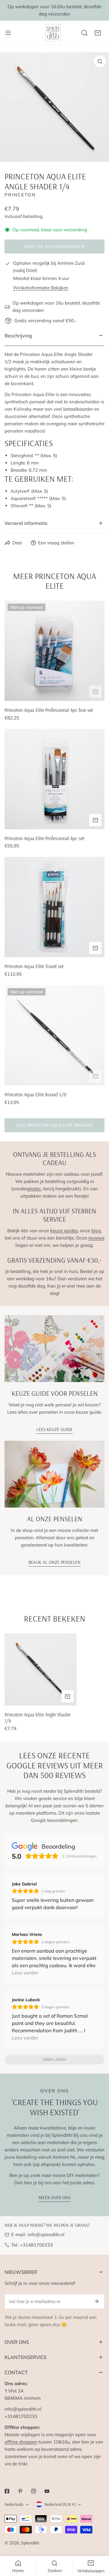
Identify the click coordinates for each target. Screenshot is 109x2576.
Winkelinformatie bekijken (41, 288)
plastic (34, 1189)
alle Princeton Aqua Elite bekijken (54, 1125)
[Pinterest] (20, 2491)
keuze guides (64, 1231)
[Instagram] (34, 2491)
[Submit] (97, 2301)
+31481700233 (36, 2245)
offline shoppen (21, 2442)
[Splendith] (53, 33)
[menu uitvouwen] (8, 33)
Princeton (20, 195)
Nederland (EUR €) (60, 2504)
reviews (96, 1238)
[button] (98, 33)
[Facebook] (7, 2491)
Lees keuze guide (54, 1429)
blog (96, 1231)
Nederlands (14, 2504)
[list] (54, 107)
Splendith (30, 2543)
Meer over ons (54, 2197)
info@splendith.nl (46, 2235)
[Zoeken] (84, 33)
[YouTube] (47, 2491)
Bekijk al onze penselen (54, 1562)
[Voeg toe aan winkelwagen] (95, 692)
